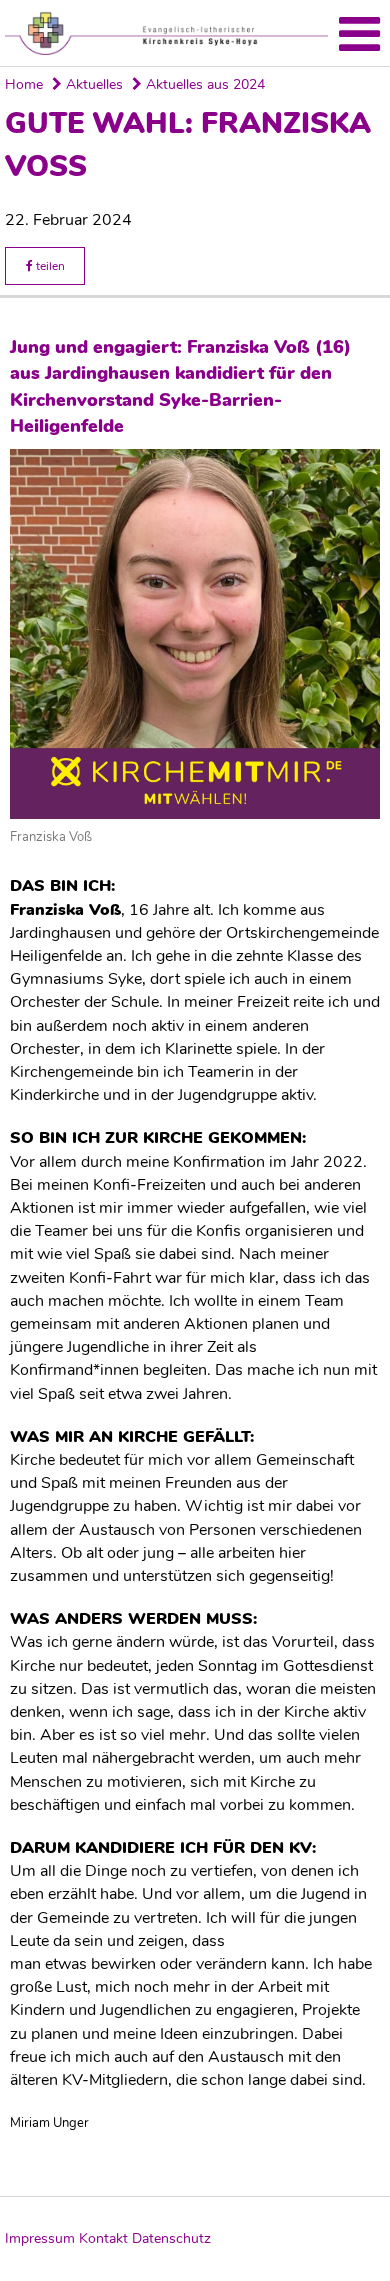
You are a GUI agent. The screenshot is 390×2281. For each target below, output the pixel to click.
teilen (49, 266)
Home (24, 84)
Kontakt (103, 2238)
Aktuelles (92, 84)
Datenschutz (171, 2238)
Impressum (40, 2238)
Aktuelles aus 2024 (203, 84)
